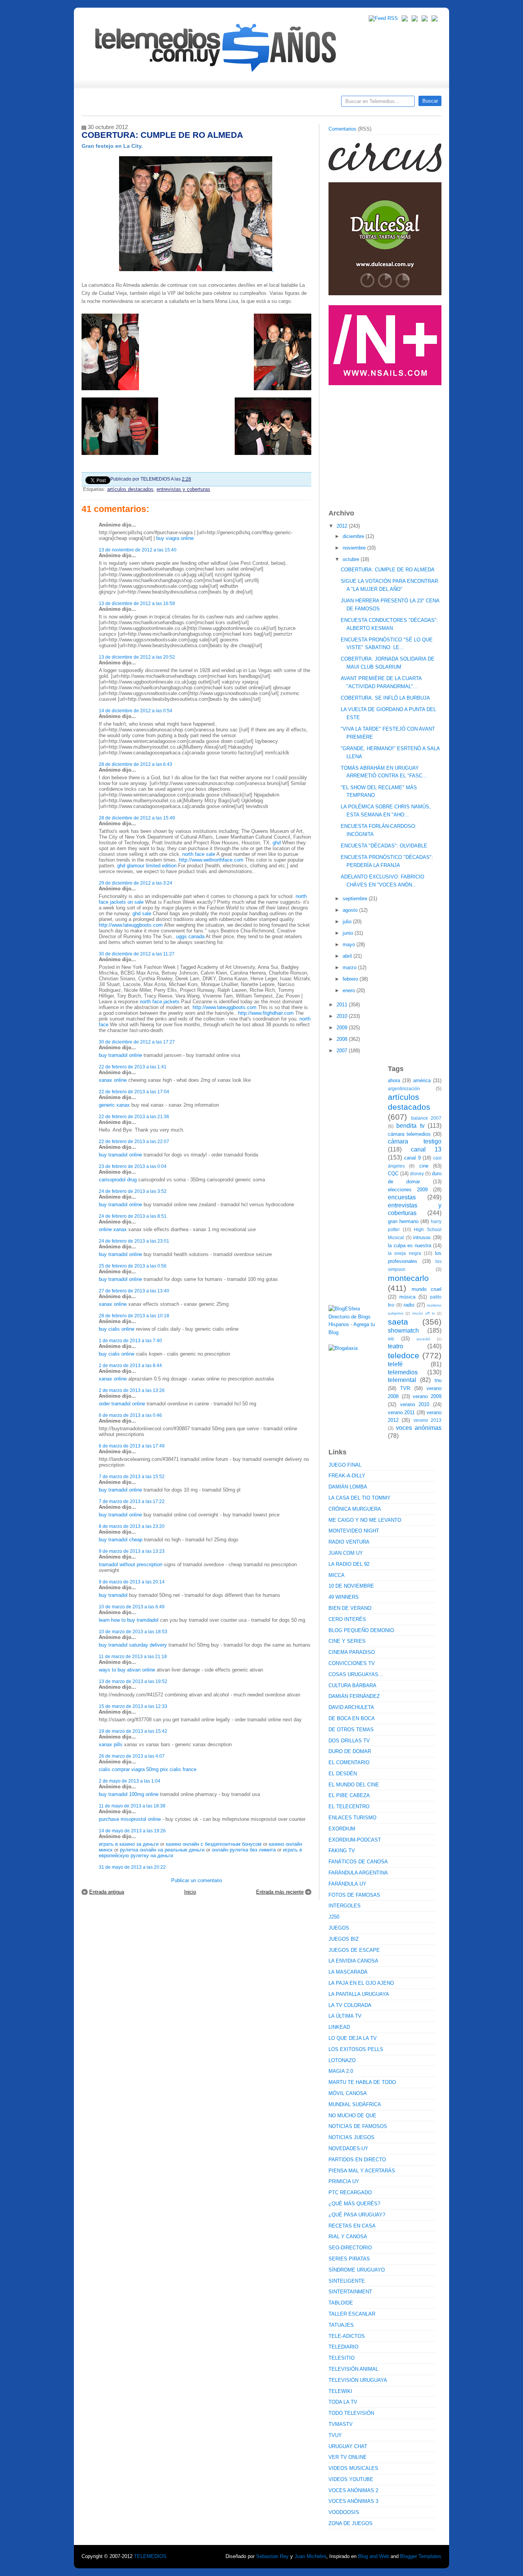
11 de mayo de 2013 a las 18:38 (132, 1806)
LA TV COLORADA (350, 2005)
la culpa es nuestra (409, 1245)
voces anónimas (419, 1428)
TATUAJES (341, 2325)
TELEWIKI (340, 2391)
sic (391, 1339)
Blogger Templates (421, 2556)
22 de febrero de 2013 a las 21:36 (134, 1116)
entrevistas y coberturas (183, 489)
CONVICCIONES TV (352, 1663)
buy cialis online (117, 1329)
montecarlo (408, 1278)
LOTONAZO (342, 2060)
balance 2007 (427, 1118)
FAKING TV (342, 1851)
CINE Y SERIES (347, 1641)
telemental (402, 1380)
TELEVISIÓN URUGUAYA (358, 2380)
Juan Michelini (310, 2556)
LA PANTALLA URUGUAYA (359, 1994)
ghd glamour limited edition (147, 866)
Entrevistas (180, 104)
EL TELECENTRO (349, 1806)
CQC (393, 1174)
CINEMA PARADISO (352, 1652)
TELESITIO (342, 2358)
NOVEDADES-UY (348, 2148)
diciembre (354, 536)
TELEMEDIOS (150, 2556)
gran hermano (403, 1221)
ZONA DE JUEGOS (351, 2523)
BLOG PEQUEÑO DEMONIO (361, 1630)
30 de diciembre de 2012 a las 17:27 (137, 1042)
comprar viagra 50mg (135, 1769)
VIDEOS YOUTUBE (351, 2479)
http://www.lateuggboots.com (131, 925)
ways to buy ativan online (127, 1670)
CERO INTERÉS (347, 1619)
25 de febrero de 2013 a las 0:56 (133, 1266)
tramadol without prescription (131, 1564)
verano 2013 (427, 1420)
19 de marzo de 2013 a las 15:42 (133, 1731)
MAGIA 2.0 (341, 2071)
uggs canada (190, 936)
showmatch (403, 1331)
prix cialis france (178, 1769)
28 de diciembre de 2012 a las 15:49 (137, 818)
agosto (351, 910)
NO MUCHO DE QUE (352, 2116)
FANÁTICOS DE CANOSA (358, 1862)
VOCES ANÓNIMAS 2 (353, 2490)
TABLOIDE (341, 2303)
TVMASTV (341, 2424)
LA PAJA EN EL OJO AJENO (361, 1983)
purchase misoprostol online (130, 1819)
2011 (343, 1005)
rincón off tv (424, 1313)
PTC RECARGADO (350, 2192)
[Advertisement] (386, 443)
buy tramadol (113, 1595)
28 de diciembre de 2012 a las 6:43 (136, 764)
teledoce (404, 1355)
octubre (352, 559)
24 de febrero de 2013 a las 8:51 (133, 1216)
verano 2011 (401, 1412)
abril (348, 956)
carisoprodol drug (118, 1180)
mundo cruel (427, 1289)
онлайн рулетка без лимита (244, 1850)
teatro (396, 1346)
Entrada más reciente (280, 1892)
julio (348, 922)
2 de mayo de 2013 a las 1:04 (130, 1781)
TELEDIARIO (343, 2347)
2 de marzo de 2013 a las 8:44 (130, 1365)
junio (349, 933)
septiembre (356, 899)
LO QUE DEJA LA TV (353, 2038)
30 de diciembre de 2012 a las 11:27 (137, 954)
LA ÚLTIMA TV (345, 2016)
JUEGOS (339, 1928)
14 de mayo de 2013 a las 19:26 (132, 1831)
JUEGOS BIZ (344, 1939)
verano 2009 (427, 1396)
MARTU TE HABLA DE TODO (362, 2082)
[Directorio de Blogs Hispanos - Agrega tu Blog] (355, 1332)
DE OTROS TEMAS (351, 1730)
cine (424, 1166)
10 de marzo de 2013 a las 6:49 (132, 1607)
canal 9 (412, 1158)
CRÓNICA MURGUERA (355, 1509)
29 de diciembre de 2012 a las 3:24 (136, 883)
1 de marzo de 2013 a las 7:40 (130, 1340)
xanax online (113, 1080)
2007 (343, 1051)
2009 (343, 1028)
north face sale (199, 854)
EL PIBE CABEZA (349, 1795)
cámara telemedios (409, 1134)
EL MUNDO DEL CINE (354, 1785)
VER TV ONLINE (348, 2457)
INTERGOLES (345, 1906)
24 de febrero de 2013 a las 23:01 (134, 1241)
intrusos (422, 1237)
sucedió (423, 1339)
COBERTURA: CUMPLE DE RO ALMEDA (388, 570)
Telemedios (312, 104)
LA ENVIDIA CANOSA (353, 1961)
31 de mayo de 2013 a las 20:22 (132, 1867)
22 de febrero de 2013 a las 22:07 (134, 1141)
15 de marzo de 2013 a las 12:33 (133, 1706)
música (407, 1297)
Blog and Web (373, 2556)
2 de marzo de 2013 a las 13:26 (132, 1390)
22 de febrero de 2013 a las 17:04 (134, 1092)
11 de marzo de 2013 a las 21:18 (133, 1656)
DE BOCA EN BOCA (352, 1718)
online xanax (113, 1229)
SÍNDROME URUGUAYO (357, 2270)
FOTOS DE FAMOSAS (354, 1895)
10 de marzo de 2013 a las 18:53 (133, 1631)
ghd (277, 843)
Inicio (190, 1892)
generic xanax (114, 1105)
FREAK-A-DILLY (347, 1476)
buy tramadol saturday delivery (133, 1645)
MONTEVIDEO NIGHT (354, 1531)
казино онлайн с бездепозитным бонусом (214, 1844)
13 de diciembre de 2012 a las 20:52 (137, 657)
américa (422, 1080)
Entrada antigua (107, 1892)
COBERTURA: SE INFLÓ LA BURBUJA (385, 698)
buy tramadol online (120, 1055)
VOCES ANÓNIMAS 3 (353, 2501)
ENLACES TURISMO (352, 1818)
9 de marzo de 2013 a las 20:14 (132, 1582)
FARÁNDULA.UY (347, 1884)
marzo (350, 967)
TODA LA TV (343, 2402)
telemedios (403, 1372)
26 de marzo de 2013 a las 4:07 (132, 1756)
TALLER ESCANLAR (352, 2314)
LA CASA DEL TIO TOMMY (360, 1498)
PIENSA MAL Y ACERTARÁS (362, 2171)
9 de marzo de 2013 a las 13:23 (132, 1551)
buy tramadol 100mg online (129, 1794)
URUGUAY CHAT (348, 2446)
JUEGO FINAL (345, 1465)
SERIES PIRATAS (349, 2259)
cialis (105, 1769)
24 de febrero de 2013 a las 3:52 (133, 1191)
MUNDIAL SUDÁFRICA (355, 2104)
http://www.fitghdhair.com (266, 1013)
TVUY (335, 2435)
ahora (394, 1080)
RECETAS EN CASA (352, 2226)
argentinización (404, 1088)
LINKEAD (339, 2027)
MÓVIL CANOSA (348, 2093)
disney (417, 1174)
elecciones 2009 (408, 1190)
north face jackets (160, 1002)
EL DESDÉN (343, 1774)
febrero (351, 979)
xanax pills (111, 1744)
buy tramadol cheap (121, 1540)
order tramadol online (122, 1404)
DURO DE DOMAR (350, 1751)
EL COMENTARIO (349, 1762)
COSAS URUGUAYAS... (356, 1674)
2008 (343, 1039)
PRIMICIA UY (344, 2181)
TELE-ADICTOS (347, 2336)
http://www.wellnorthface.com (211, 860)
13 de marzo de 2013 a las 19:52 (133, 1681)
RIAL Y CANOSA (348, 2237)
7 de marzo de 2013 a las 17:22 (132, 1501)
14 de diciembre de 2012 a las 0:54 (136, 711)
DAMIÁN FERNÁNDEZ (354, 1696)
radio (409, 1305)
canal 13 (426, 1149)
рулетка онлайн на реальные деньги (162, 1850)
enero (350, 990)
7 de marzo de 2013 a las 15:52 (132, 1476)
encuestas (402, 1197)
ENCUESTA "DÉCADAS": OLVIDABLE (384, 846)
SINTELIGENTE (347, 2281)
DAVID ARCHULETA (351, 1707)
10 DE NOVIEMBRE (351, 1586)
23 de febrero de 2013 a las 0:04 (133, 1166)
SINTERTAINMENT (350, 2292)
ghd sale (142, 913)
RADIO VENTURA (349, 1542)
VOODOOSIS (344, 2512)
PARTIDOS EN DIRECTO (357, 2160)
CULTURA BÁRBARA (352, 1685)
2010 (343, 1016)
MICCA (337, 1575)
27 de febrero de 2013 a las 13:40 (134, 1291)
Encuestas (265, 104)
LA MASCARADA (348, 1972)
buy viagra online (175, 538)
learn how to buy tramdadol (129, 1620)
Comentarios (342, 129)
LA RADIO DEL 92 (349, 1564)
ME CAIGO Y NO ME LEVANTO (365, 1520)
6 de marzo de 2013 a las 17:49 (132, 1446)
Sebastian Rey (272, 2556)
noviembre (355, 548)
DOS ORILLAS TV (349, 1741)
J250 (334, 1917)
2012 (343, 526)
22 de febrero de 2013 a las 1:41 (133, 1067)
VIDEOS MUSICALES (353, 2468)
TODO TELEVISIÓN (351, 2413)
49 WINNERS (344, 1597)
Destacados (113, 104)
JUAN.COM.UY (346, 1553)
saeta (398, 1322)
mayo (350, 945)
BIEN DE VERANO (350, 1608)
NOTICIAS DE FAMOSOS (358, 2126)
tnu (438, 1380)
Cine (232, 104)
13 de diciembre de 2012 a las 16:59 (137, 603)
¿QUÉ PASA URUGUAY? (357, 2215)
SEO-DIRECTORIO (350, 2248)
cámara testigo (415, 1141)
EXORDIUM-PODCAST (355, 1840)
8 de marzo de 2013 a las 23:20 (132, 1526)
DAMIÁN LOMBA (348, 1487)
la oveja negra (405, 1253)
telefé (395, 1364)
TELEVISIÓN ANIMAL (353, 2369)
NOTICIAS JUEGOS (351, 2137)
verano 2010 (415, 1404)
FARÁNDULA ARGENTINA (358, 1873)
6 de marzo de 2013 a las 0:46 (130, 1415)
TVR (405, 1388)
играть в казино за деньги (129, 1844)
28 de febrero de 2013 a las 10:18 (134, 1316)
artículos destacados (130, 489)
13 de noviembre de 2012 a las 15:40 (138, 550)
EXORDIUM (342, 1829)
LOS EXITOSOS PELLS (356, 2049)
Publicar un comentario (197, 1880)
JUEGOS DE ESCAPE (354, 1950)
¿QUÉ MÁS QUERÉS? (354, 2204)
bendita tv (410, 1126)
